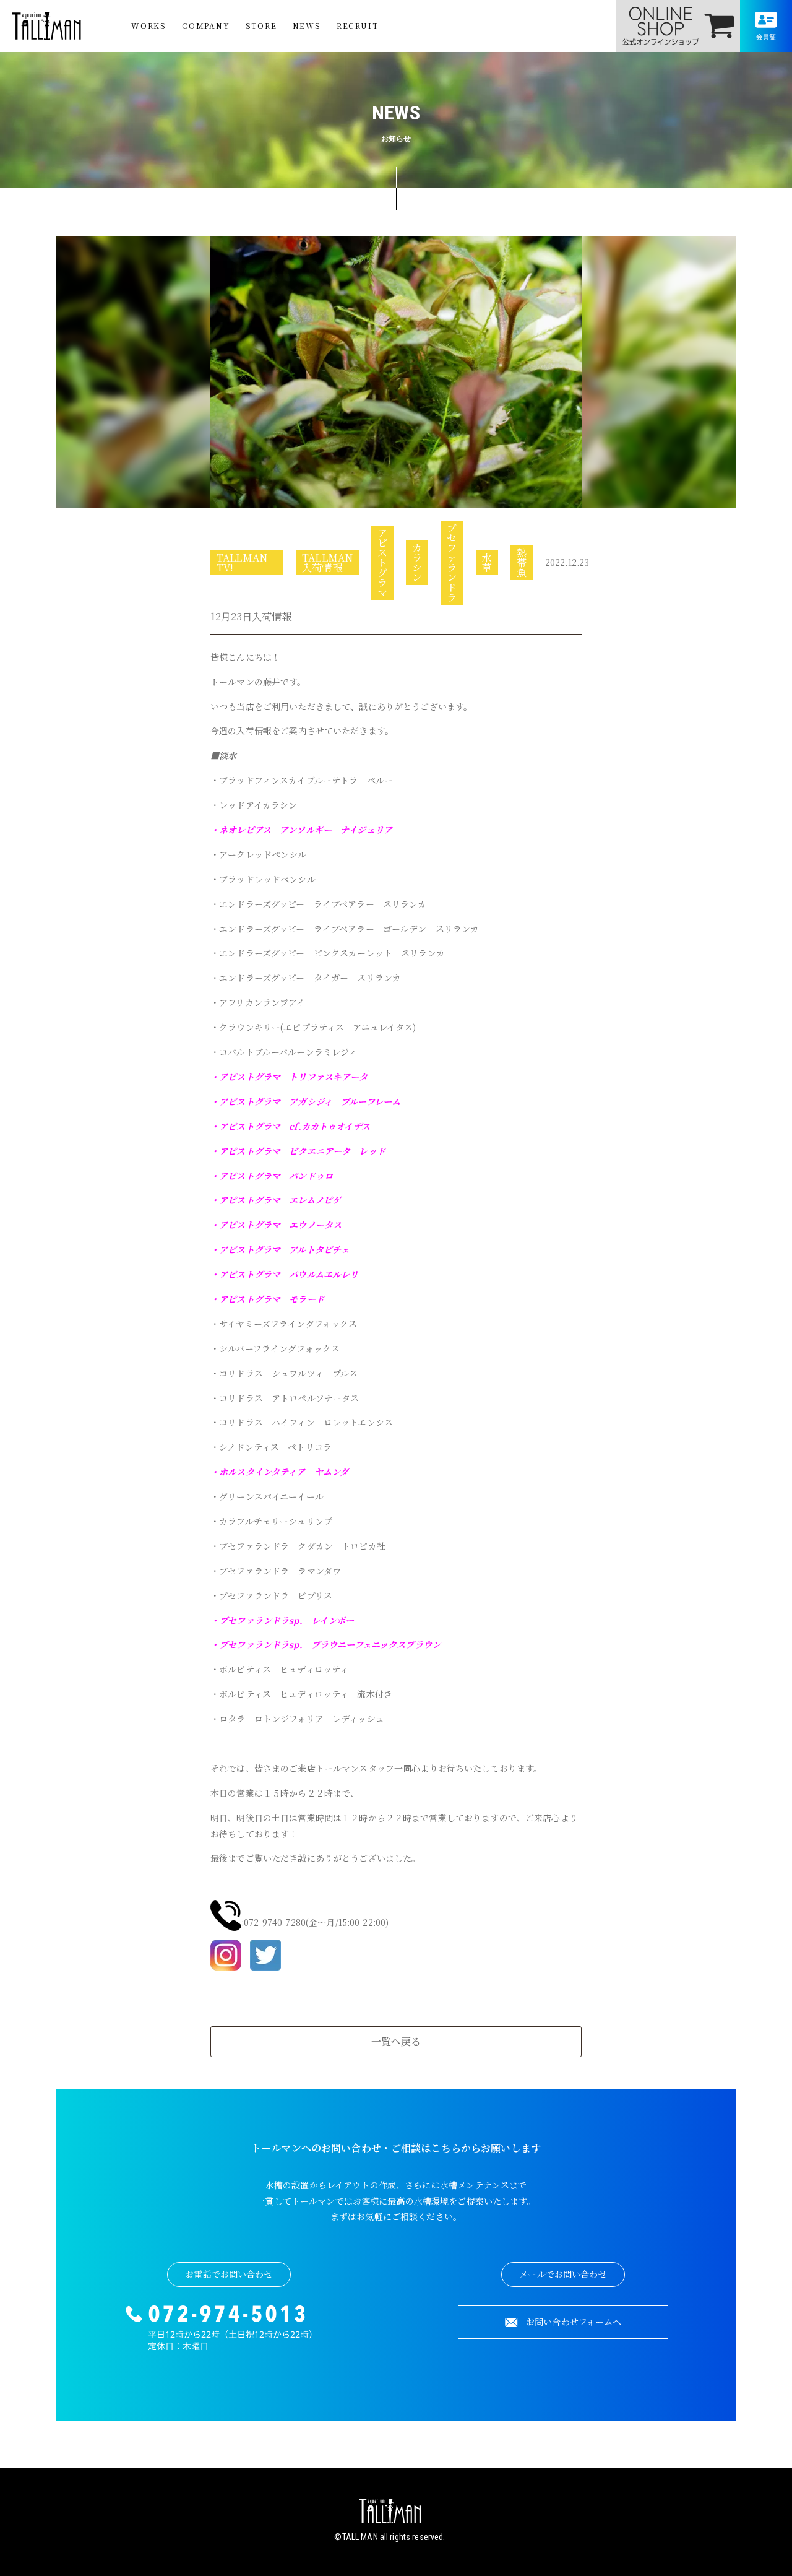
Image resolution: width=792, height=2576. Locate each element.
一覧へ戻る (396, 2041)
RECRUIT (358, 26)
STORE (261, 26)
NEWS (307, 26)
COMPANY (206, 26)
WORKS (149, 26)
